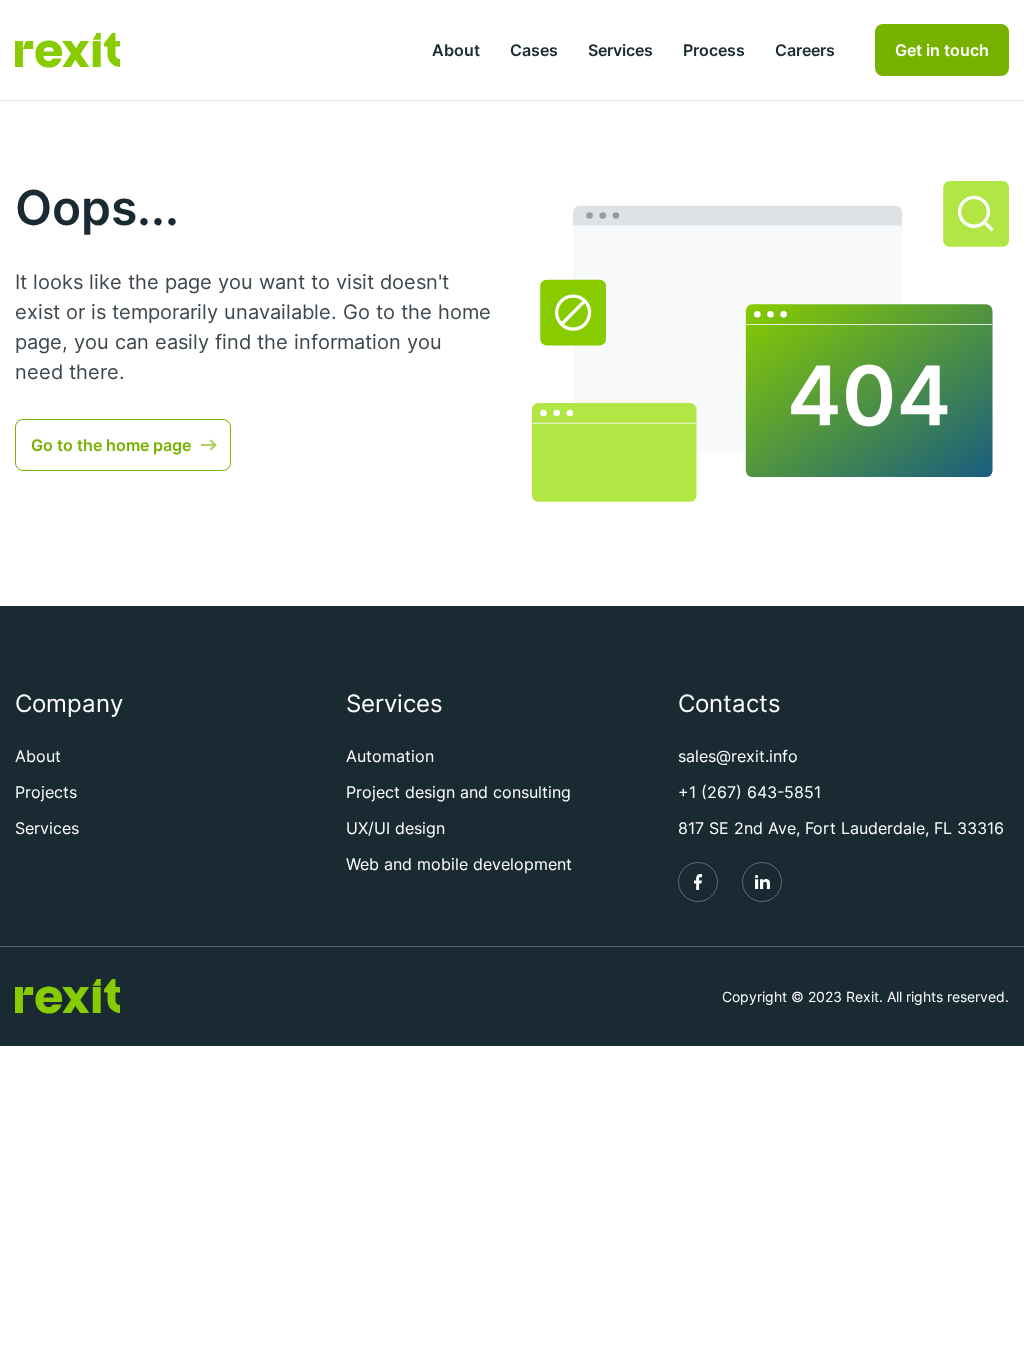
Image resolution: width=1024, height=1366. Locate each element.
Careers (805, 50)
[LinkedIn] (762, 882)
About (456, 50)
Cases (534, 50)
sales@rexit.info (738, 756)
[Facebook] (698, 882)
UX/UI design (395, 828)
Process (714, 50)
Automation (390, 756)
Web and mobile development (459, 864)
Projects (46, 792)
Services (620, 50)
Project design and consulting (458, 792)
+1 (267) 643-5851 (749, 792)
